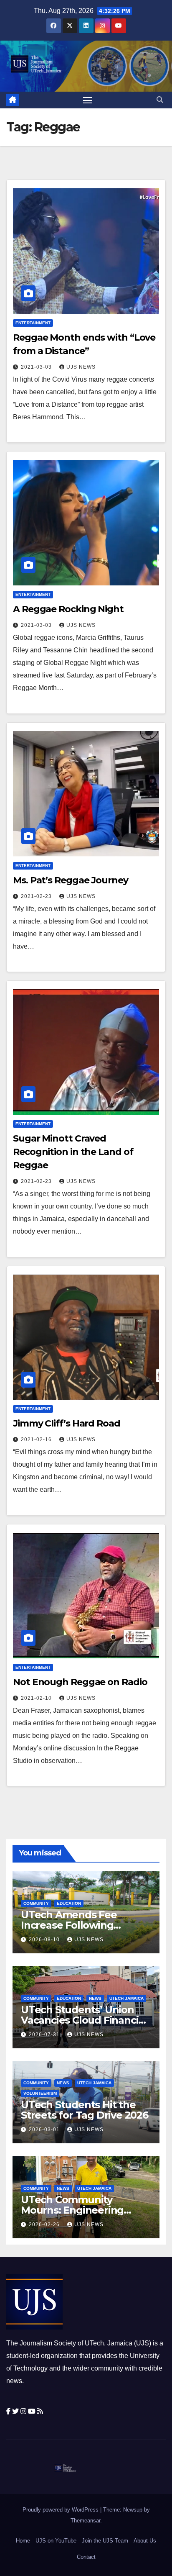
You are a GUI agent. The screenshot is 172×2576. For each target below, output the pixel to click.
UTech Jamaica (126, 1998)
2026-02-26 (45, 2224)
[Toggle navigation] (88, 100)
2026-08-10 (45, 1940)
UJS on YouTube (56, 2541)
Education (69, 1903)
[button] (160, 100)
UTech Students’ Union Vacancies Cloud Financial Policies (84, 2020)
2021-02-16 (37, 1439)
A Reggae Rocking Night (68, 609)
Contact (86, 2557)
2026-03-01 (45, 2130)
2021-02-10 (37, 1698)
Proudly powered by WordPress (61, 2510)
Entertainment (33, 323)
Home (23, 2541)
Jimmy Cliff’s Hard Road (67, 1423)
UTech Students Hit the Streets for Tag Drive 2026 (85, 2110)
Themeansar (85, 2521)
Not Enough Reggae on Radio (80, 1682)
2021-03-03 (37, 367)
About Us (145, 2541)
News (95, 1998)
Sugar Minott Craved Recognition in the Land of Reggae (73, 1152)
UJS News (81, 367)
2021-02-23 (37, 896)
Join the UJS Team (105, 2541)
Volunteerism (40, 2093)
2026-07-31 (45, 2035)
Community (36, 1903)
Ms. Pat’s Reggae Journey (71, 880)
